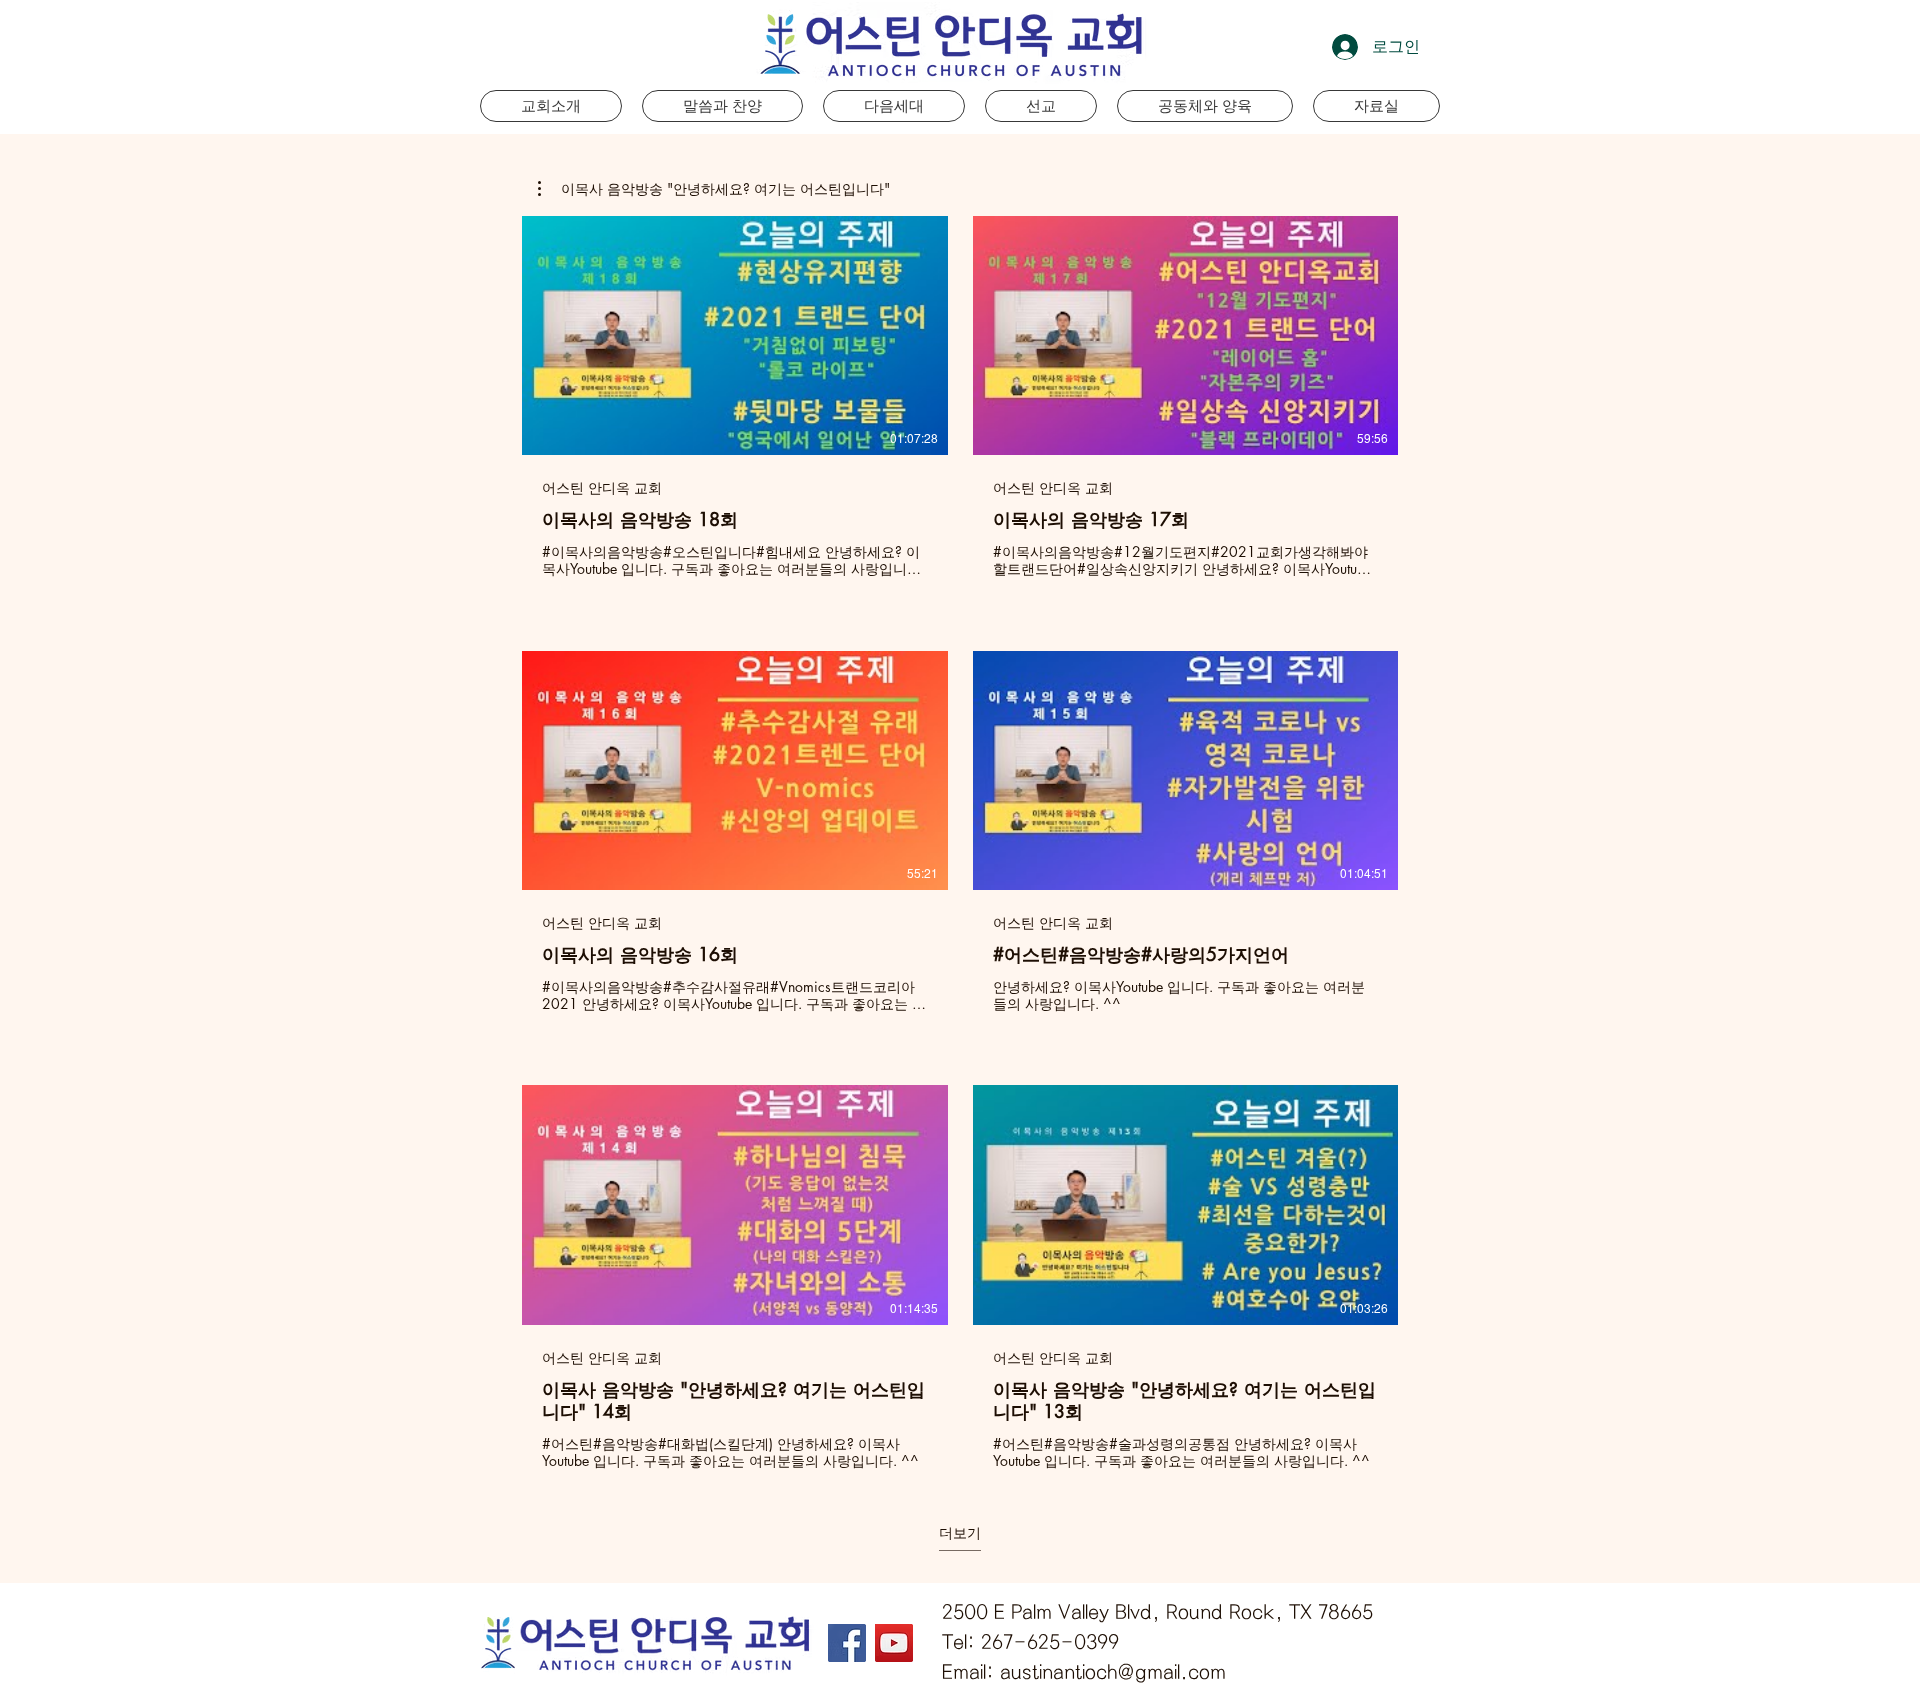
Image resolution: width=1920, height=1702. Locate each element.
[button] (894, 106)
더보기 (960, 1533)
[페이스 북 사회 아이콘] (847, 1643)
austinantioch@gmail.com (1113, 1672)
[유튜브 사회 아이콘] (894, 1643)
